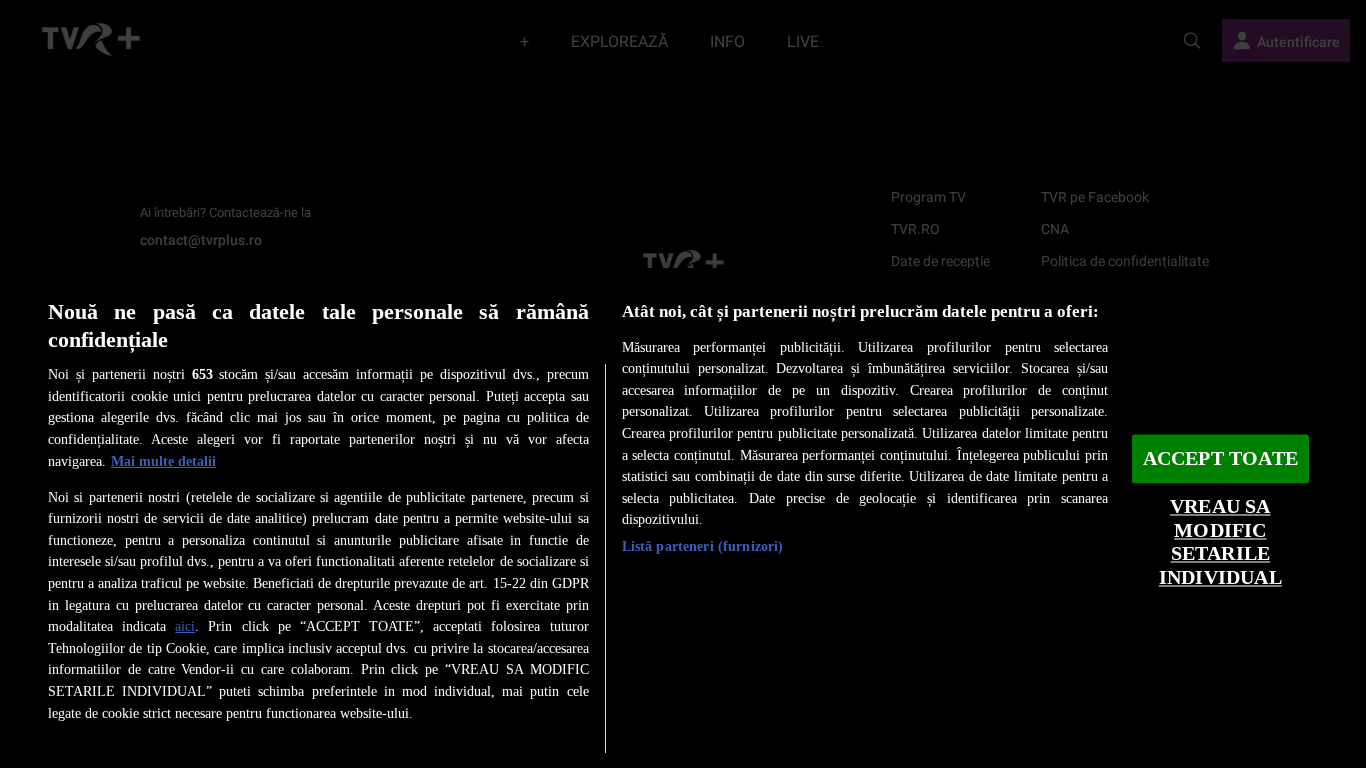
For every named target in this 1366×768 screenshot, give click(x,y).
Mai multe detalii (163, 461)
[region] (683, 518)
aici (185, 626)
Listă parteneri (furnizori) (703, 546)
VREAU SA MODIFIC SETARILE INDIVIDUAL (1220, 542)
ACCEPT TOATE (1220, 458)
